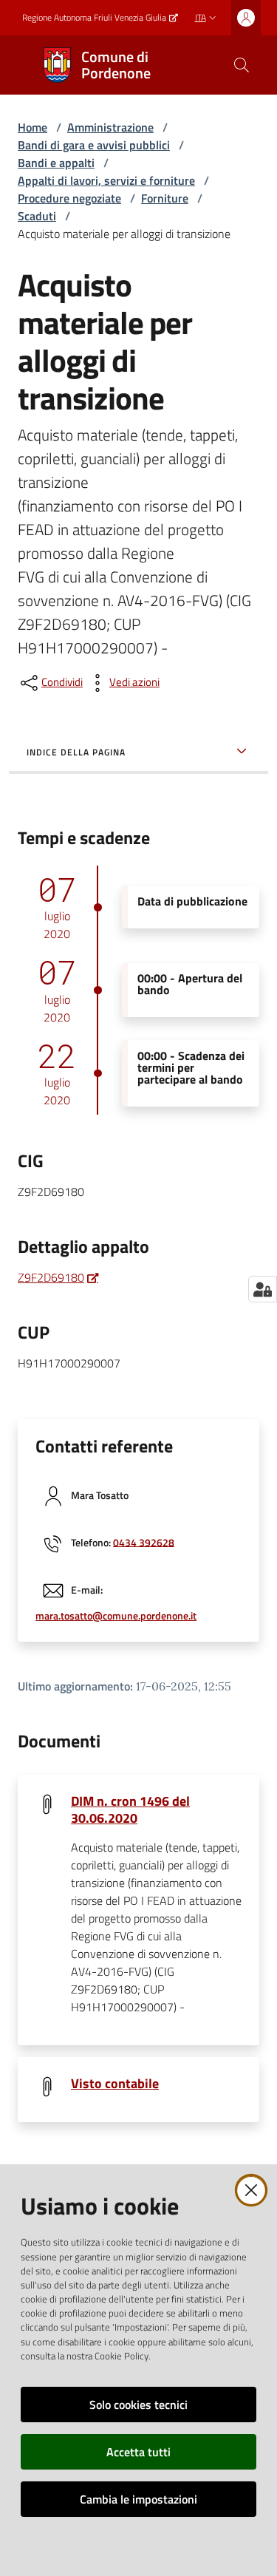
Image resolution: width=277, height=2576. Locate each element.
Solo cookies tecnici (138, 2405)
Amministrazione (110, 127)
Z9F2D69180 (51, 1277)
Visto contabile (115, 2083)
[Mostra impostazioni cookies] (263, 1289)
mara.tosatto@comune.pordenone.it (116, 1616)
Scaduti (37, 216)
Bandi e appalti (56, 163)
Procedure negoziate (69, 198)
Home (33, 127)
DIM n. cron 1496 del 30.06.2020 (130, 1809)
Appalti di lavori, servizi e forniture (106, 180)
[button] (242, 65)
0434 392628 (144, 1542)
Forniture (165, 198)
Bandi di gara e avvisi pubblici (94, 145)
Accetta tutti (138, 2452)
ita (201, 17)
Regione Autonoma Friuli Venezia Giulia (94, 18)
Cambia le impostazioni (138, 2499)
